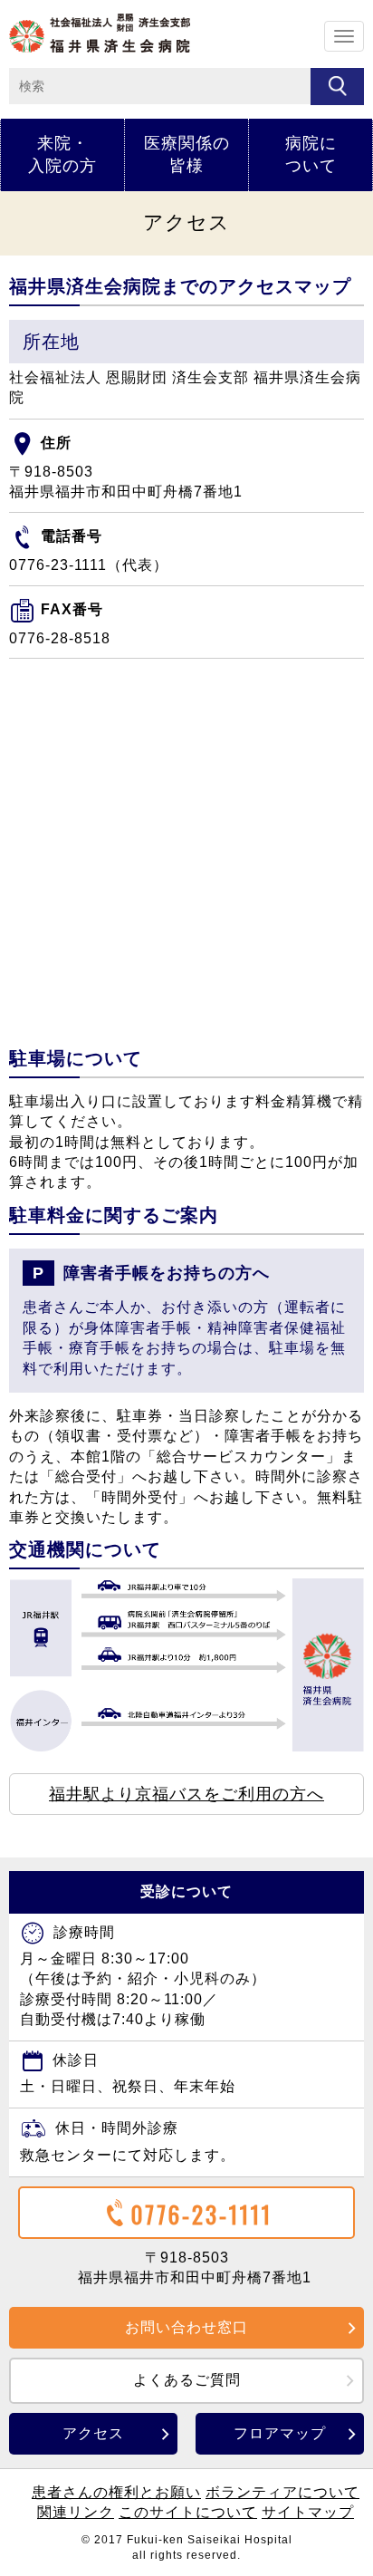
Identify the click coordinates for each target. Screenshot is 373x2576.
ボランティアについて (282, 2492)
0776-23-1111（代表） (89, 565)
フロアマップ (280, 2433)
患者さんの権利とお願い (116, 2492)
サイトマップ (308, 2512)
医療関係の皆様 (187, 154)
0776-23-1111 (202, 2214)
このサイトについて (188, 2512)
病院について (311, 154)
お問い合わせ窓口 (186, 2327)
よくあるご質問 (187, 2380)
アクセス (93, 2433)
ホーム (100, 33)
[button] (186, 1794)
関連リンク (76, 2512)
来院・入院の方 (62, 154)
